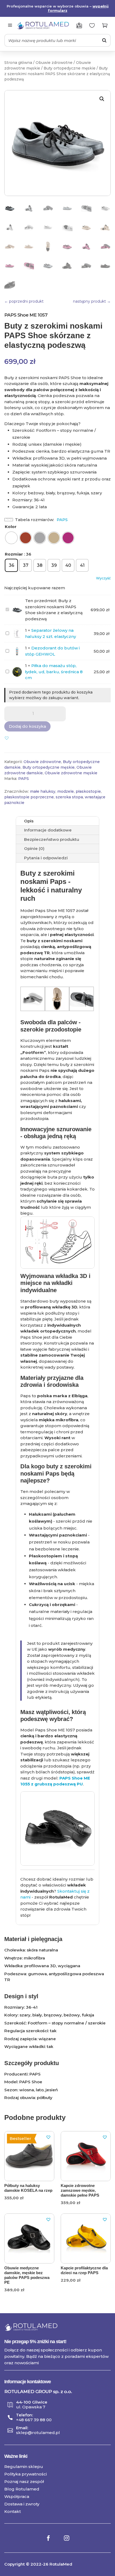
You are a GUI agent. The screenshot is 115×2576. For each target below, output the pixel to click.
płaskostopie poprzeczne (29, 797)
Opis (29, 821)
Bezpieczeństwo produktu (52, 839)
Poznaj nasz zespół (24, 2481)
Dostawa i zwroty (22, 2504)
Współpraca (17, 2496)
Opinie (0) (34, 848)
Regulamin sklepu (24, 2467)
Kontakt (13, 2511)
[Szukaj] (104, 40)
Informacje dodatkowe (48, 830)
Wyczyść (103, 578)
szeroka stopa (69, 797)
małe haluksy (43, 791)
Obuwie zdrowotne (54, 63)
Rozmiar (14, 554)
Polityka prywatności (26, 2474)
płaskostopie (88, 791)
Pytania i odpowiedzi (46, 858)
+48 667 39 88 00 (34, 2420)
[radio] (11, 538)
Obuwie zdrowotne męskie (71, 773)
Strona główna (18, 63)
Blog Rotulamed (22, 2489)
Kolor (11, 527)
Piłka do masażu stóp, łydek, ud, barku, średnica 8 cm (54, 672)
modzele (66, 791)
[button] (102, 99)
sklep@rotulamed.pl (38, 2433)
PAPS (62, 520)
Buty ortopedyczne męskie (70, 68)
